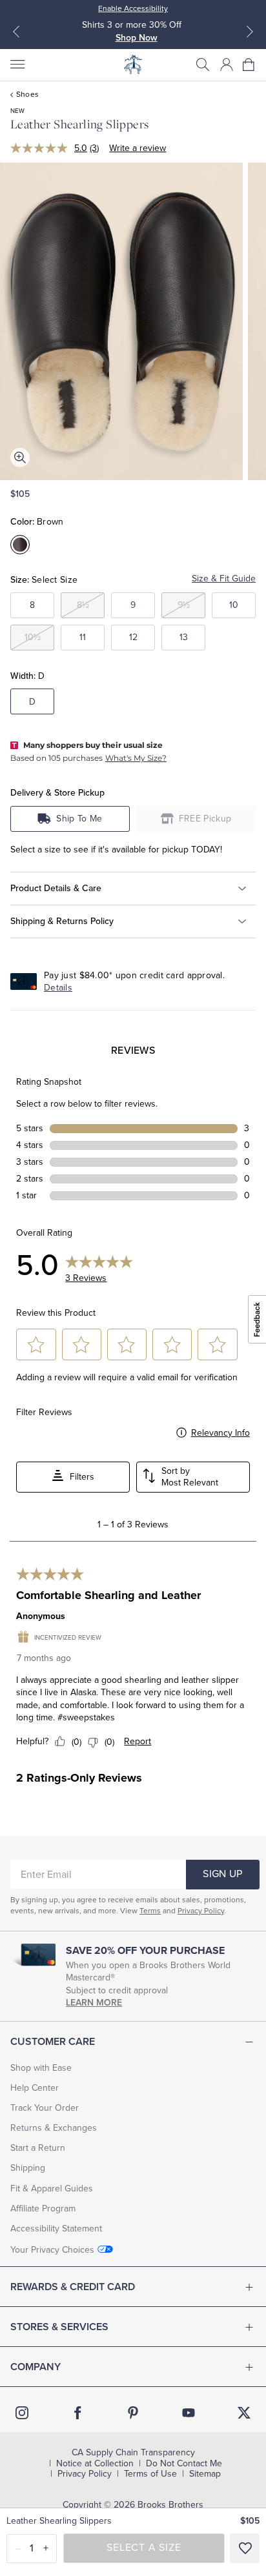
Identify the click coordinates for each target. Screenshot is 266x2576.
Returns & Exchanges (54, 2128)
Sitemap (205, 2474)
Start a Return (38, 2148)
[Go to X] (244, 2413)
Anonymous (41, 1616)
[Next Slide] (250, 32)
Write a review (138, 148)
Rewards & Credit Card (73, 2287)
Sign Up (222, 1874)
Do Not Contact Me (184, 2464)
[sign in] (227, 65)
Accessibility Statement (56, 2229)
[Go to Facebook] (77, 2413)
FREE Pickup (205, 819)
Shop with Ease (41, 2068)
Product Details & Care (56, 888)
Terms (150, 1911)
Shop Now (137, 38)
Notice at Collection (95, 2464)
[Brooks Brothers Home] (133, 65)
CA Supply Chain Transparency (133, 2453)
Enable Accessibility (133, 8)
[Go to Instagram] (22, 2413)
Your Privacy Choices (52, 2250)
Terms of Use (150, 2474)
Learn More (94, 2003)
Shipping (28, 2168)
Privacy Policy (201, 1911)
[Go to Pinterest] (133, 2413)
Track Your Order (45, 2108)
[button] (203, 65)
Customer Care (53, 2042)
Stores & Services (59, 2327)
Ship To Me (79, 819)
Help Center (35, 2088)
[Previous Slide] (16, 32)
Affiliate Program (43, 2209)
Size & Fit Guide (224, 579)
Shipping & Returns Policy (62, 921)
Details (58, 988)
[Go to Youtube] (189, 2413)
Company (36, 2367)
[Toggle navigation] (17, 65)
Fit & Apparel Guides (52, 2189)
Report (138, 1741)
